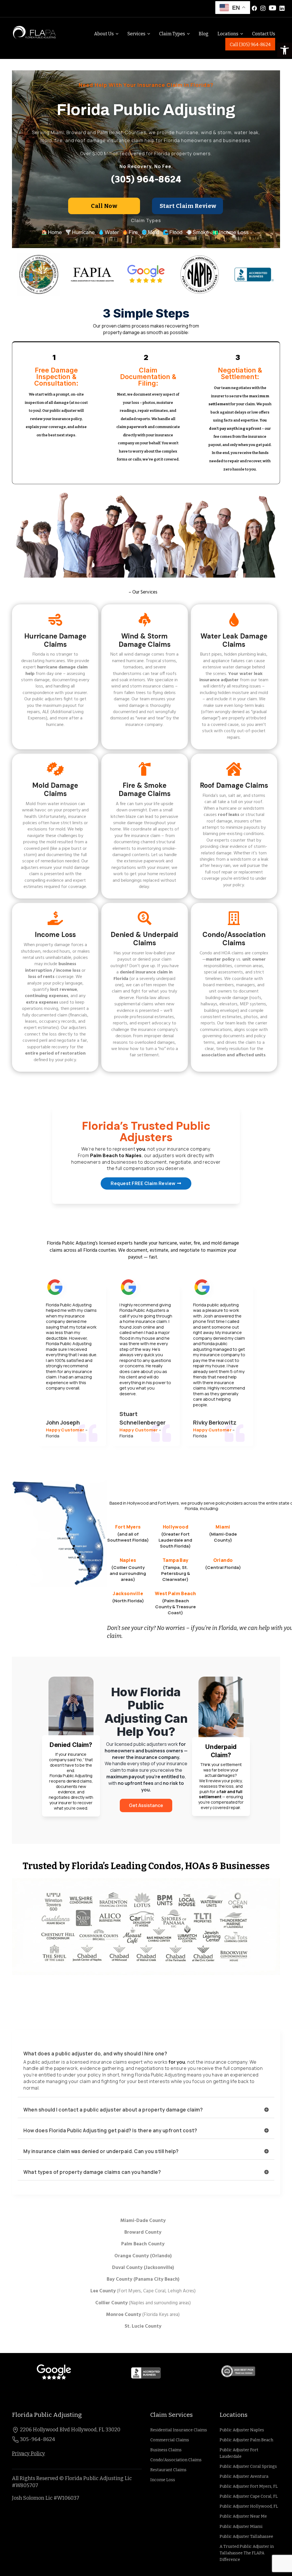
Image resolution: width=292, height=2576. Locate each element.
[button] (285, 50)
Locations (228, 34)
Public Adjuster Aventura (244, 2476)
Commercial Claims (170, 2440)
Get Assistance (146, 1805)
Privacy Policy (29, 2454)
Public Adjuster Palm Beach (246, 2440)
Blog (204, 34)
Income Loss (163, 2480)
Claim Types (172, 34)
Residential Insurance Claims (179, 2430)
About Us (104, 34)
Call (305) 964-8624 (250, 45)
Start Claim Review (188, 206)
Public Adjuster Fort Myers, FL (249, 2486)
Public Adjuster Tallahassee (246, 2537)
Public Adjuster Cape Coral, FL (249, 2496)
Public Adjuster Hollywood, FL (249, 2506)
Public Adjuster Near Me (243, 2516)
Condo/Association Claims (176, 2460)
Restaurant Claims (168, 2470)
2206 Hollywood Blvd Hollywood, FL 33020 (70, 2430)
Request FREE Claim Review (143, 1183)
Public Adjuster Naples (242, 2430)
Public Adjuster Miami (241, 2527)
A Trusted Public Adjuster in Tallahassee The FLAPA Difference (247, 2553)
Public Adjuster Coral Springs (248, 2466)
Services (136, 34)
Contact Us (264, 34)
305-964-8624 (37, 2439)
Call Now (104, 206)
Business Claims (166, 2450)
